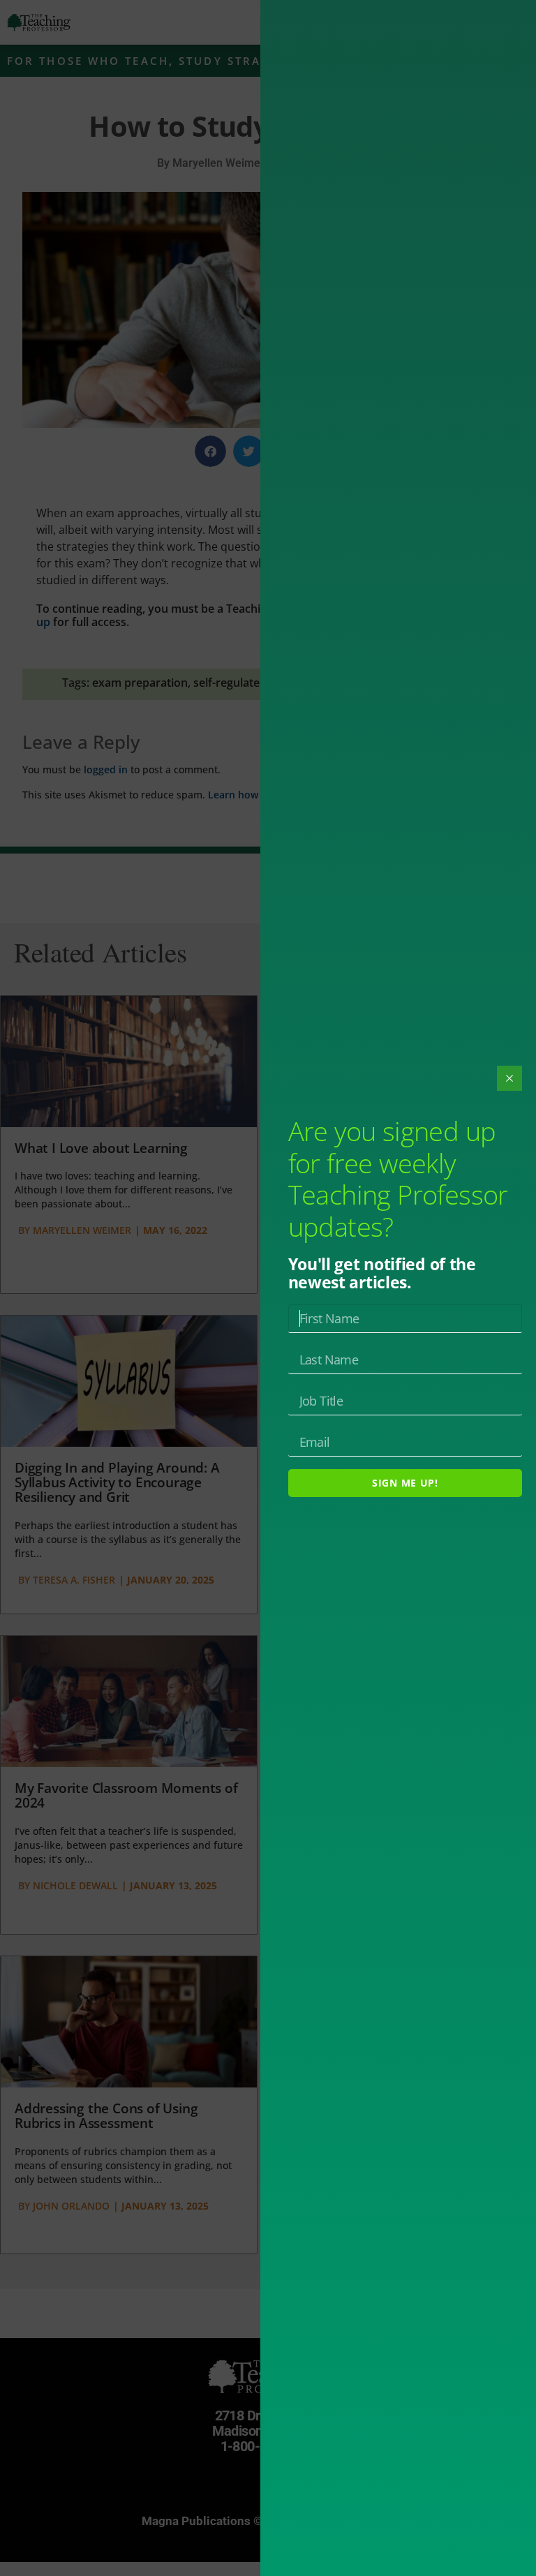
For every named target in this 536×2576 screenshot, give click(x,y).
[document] (268, 1288)
